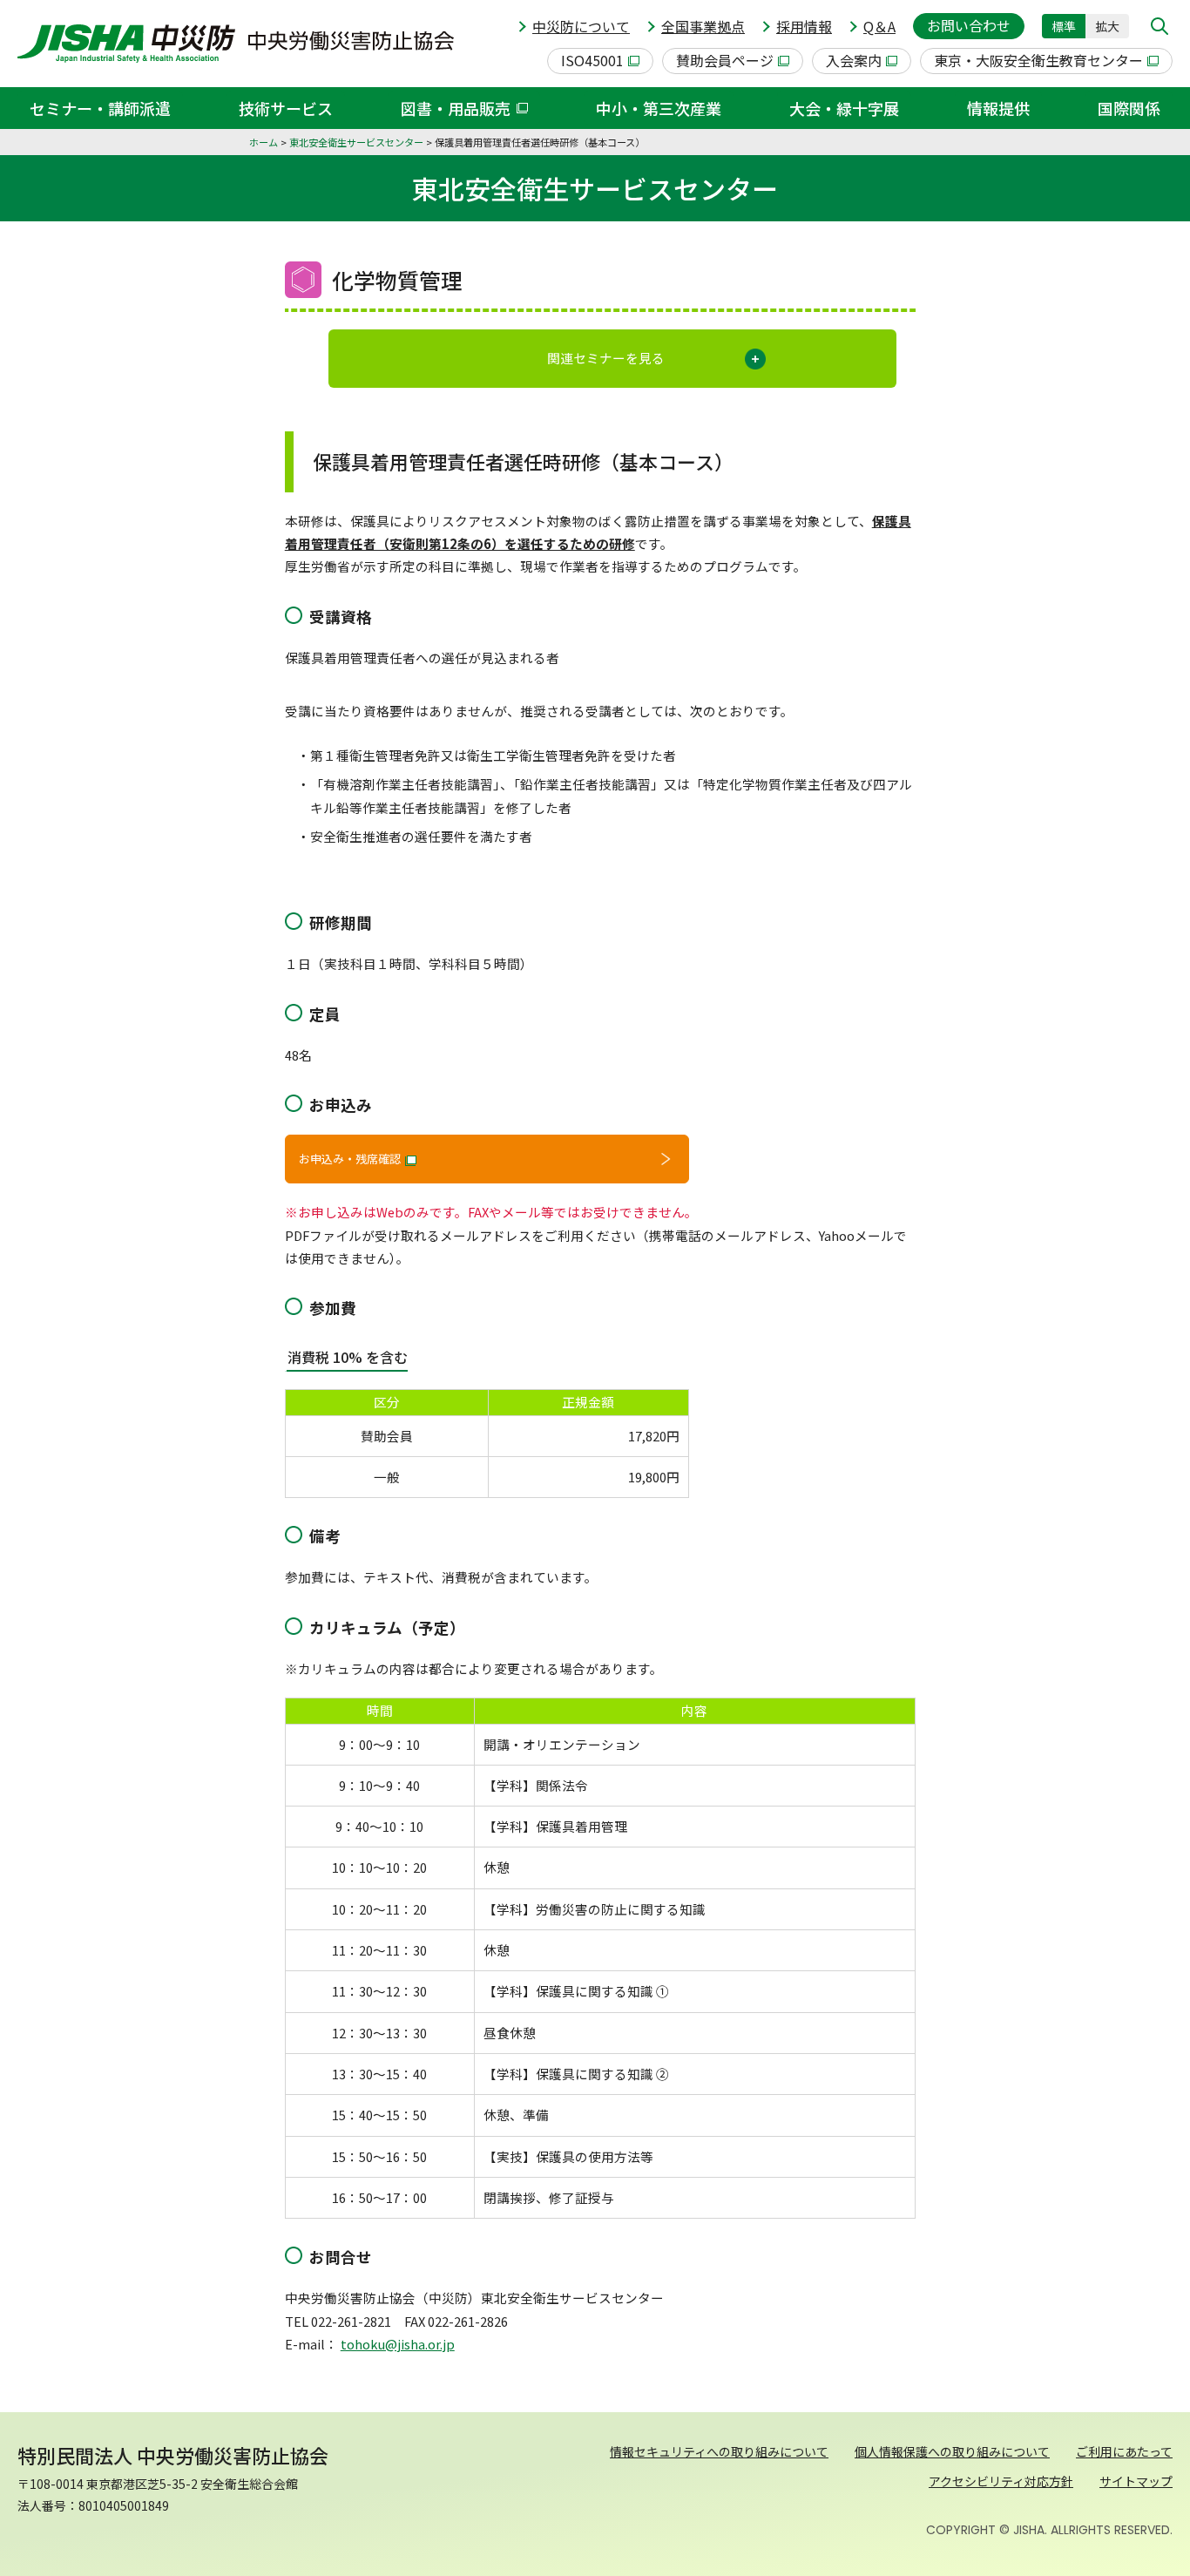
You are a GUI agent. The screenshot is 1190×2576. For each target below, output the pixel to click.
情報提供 (998, 108)
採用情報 (804, 26)
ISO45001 (592, 60)
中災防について (581, 26)
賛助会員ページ (725, 60)
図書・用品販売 (456, 108)
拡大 (1107, 26)
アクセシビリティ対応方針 (1001, 2481)
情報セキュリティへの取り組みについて (719, 2451)
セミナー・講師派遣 (100, 108)
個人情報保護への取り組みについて (952, 2451)
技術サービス (286, 108)
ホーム (264, 142)
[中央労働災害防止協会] (236, 44)
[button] (1160, 26)
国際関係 (1129, 108)
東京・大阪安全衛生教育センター (1038, 60)
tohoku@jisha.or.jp (398, 2344)
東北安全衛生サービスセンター (356, 142)
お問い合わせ (969, 25)
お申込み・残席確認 (350, 1159)
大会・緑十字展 (844, 108)
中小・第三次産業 (659, 108)
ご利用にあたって (1124, 2451)
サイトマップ (1136, 2481)
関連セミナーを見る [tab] (606, 358)
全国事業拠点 (703, 26)
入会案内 (854, 60)
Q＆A (879, 26)
